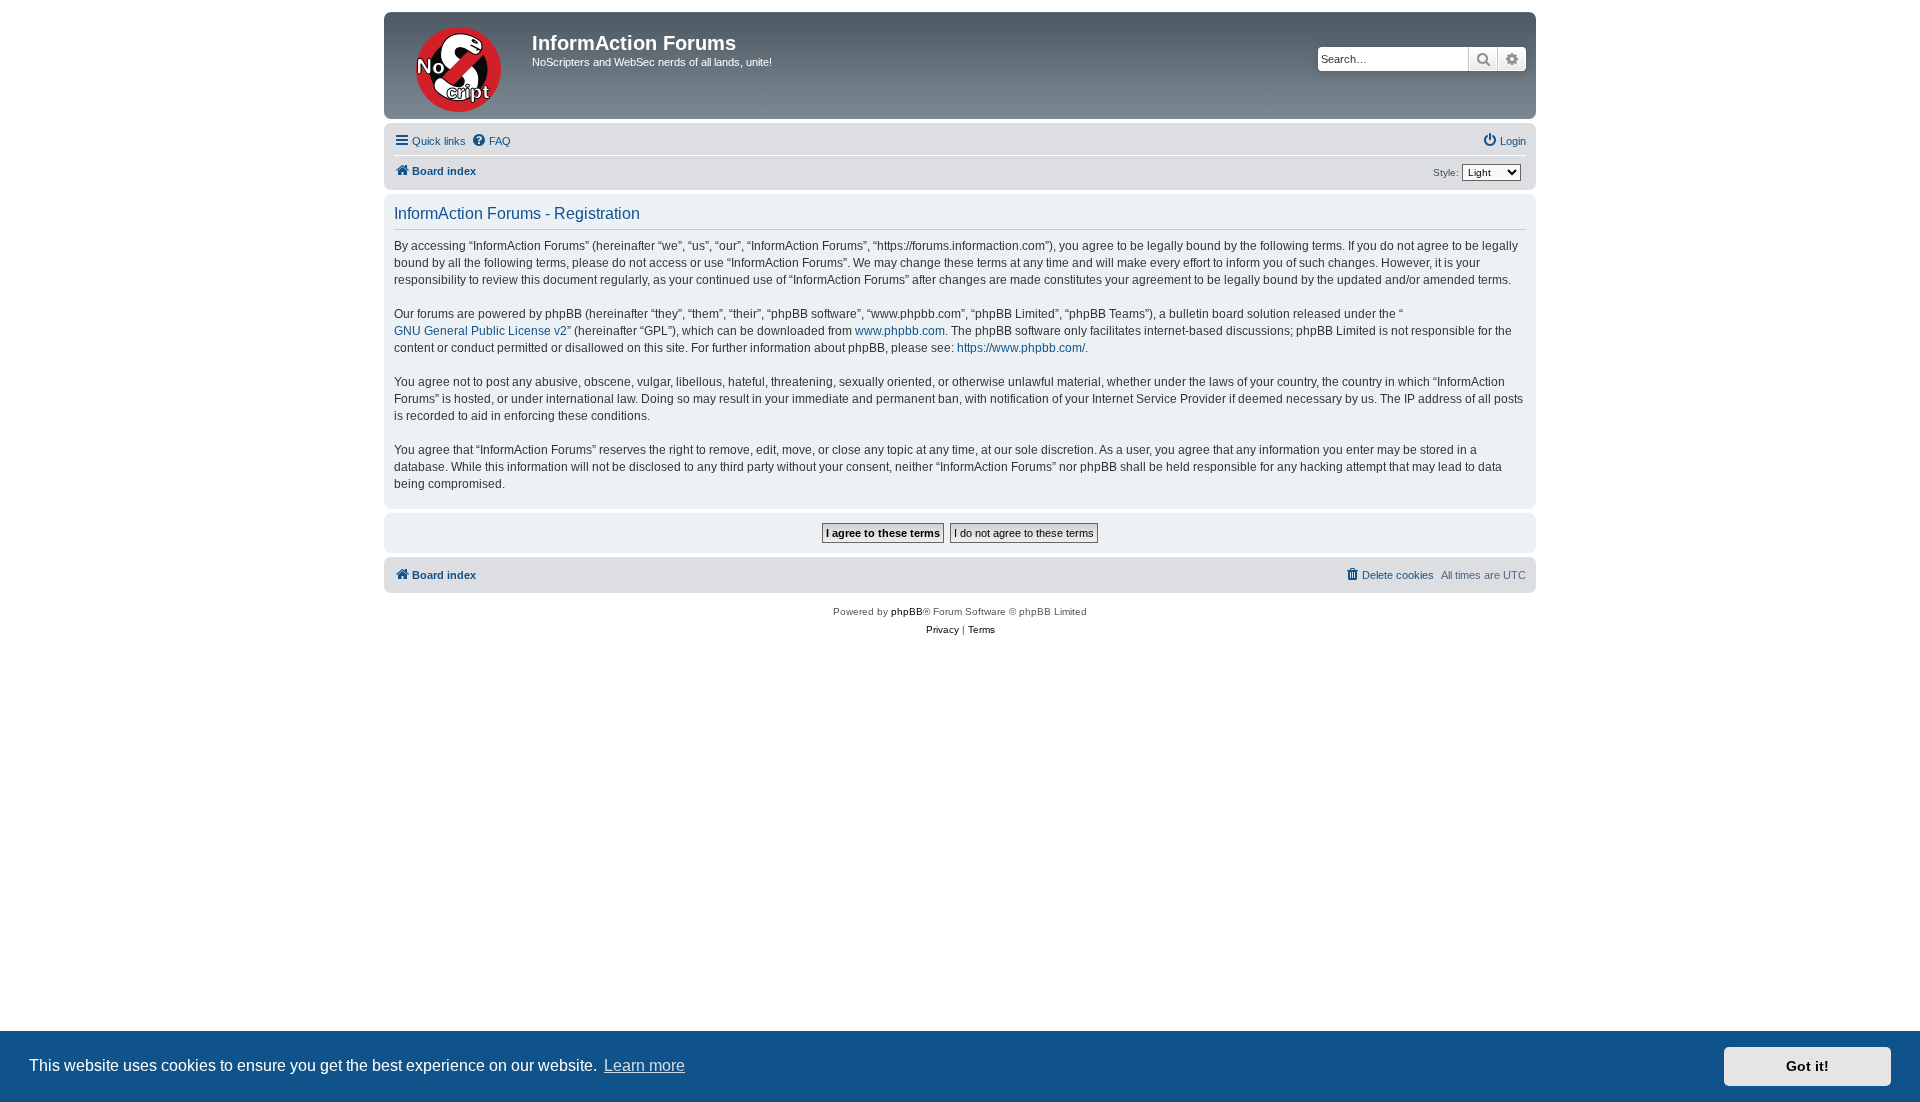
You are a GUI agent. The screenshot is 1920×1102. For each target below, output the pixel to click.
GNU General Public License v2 (480, 331)
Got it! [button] (1807, 1066)
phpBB (907, 611)
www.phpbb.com (900, 331)
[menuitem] (491, 141)
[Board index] (460, 65)
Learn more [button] (644, 1065)
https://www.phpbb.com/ (1021, 348)
